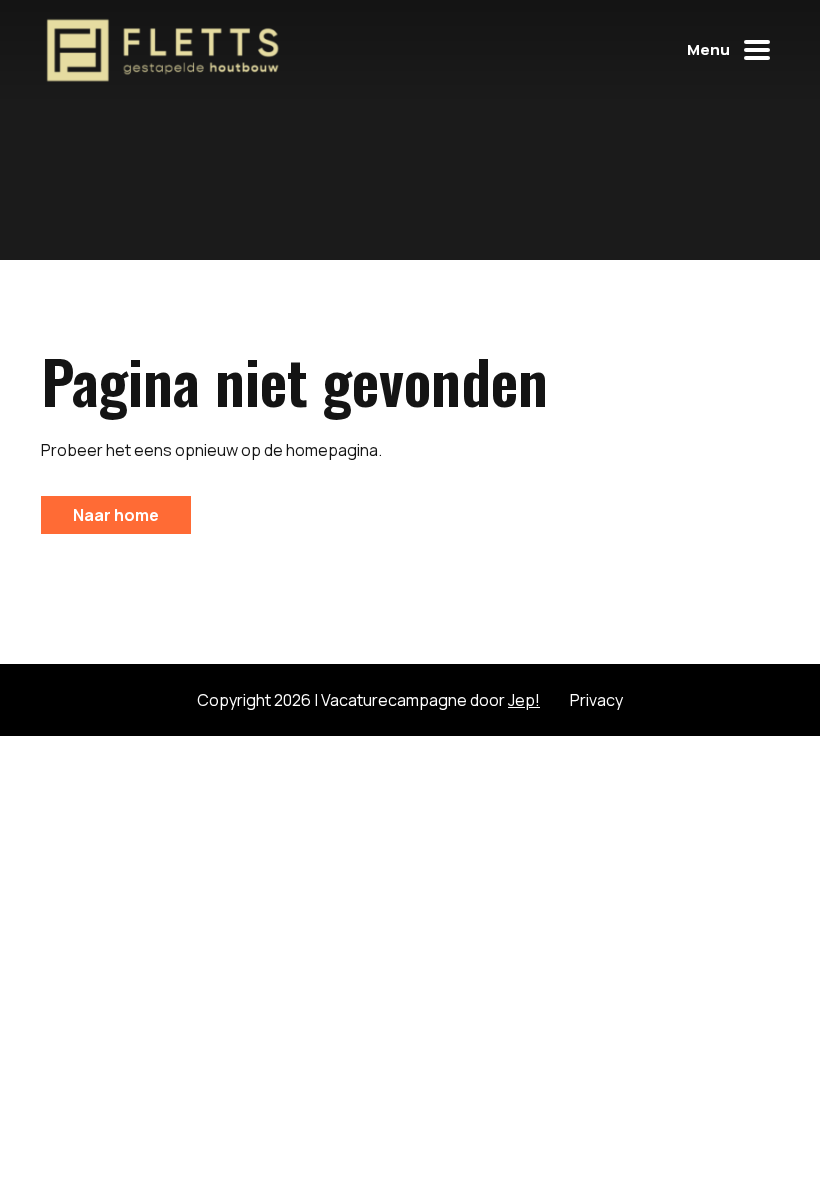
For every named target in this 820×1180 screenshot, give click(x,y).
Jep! (524, 700)
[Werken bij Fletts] (161, 50)
